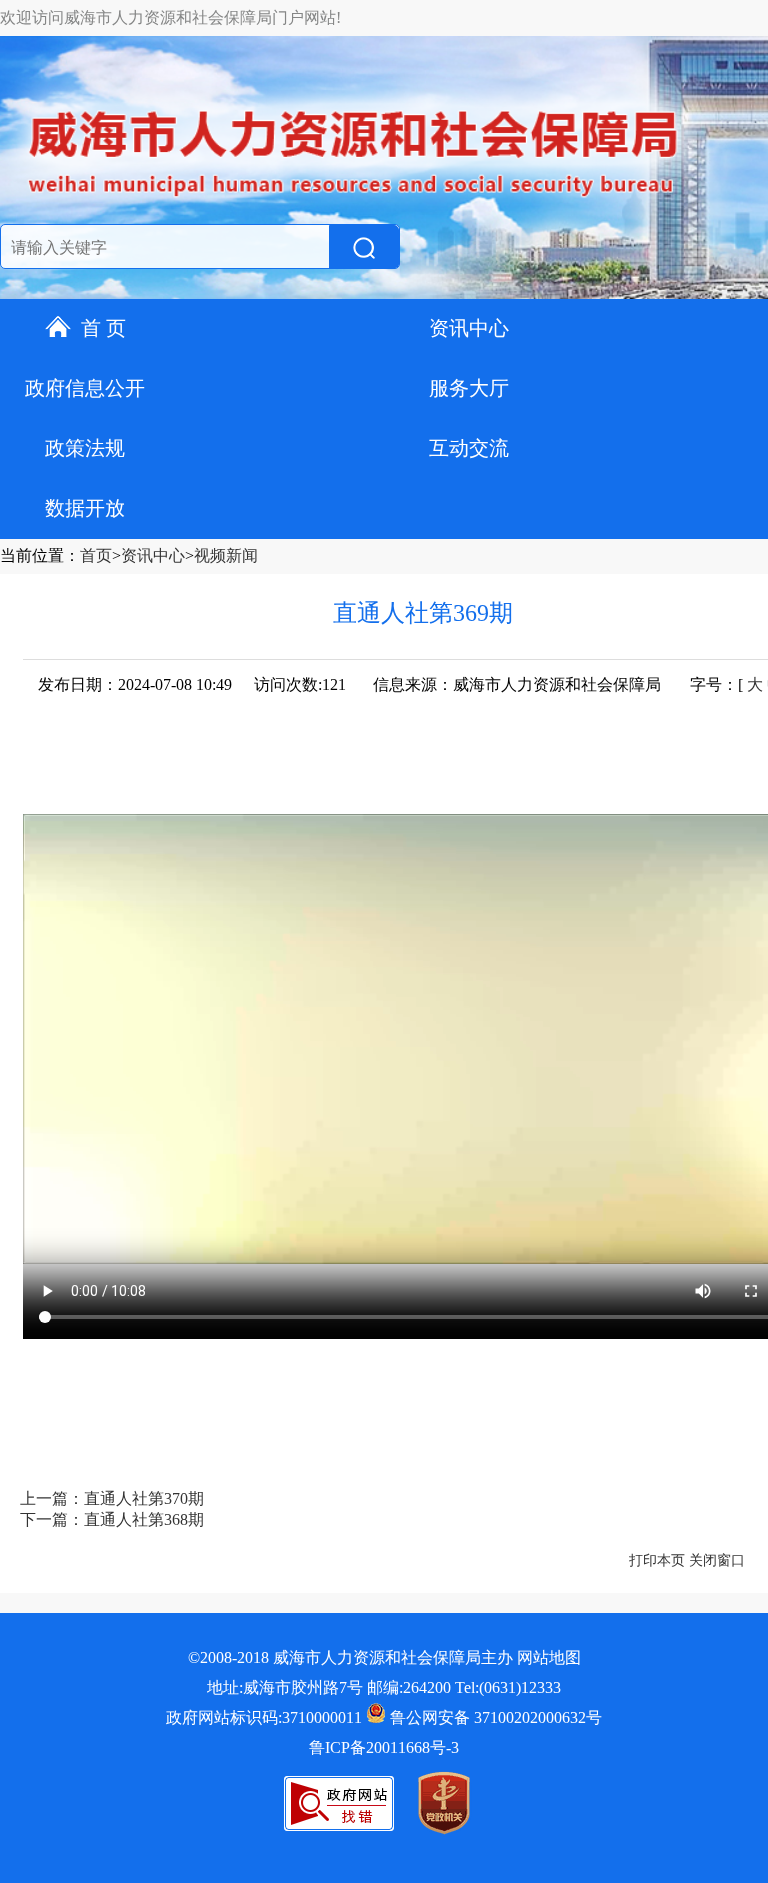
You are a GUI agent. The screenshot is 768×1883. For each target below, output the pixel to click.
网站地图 (549, 1657)
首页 (96, 555)
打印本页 (657, 1560)
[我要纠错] (339, 1825)
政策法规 (85, 448)
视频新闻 (226, 555)
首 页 (103, 328)
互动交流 (469, 448)
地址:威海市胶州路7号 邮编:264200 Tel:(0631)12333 (384, 1687)
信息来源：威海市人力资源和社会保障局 (517, 684)
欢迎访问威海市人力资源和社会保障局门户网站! (170, 17)
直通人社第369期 (423, 613)
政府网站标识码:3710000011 (264, 1717)
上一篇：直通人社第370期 (112, 1498)
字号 (706, 684)
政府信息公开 (85, 388)
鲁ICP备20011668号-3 (384, 1747)
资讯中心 (469, 328)
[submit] (364, 247)
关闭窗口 (717, 1560)
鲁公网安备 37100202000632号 (494, 1717)
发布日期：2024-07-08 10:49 (135, 684)
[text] (161, 247)
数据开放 (85, 508)
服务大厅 (469, 388)
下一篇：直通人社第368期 (112, 1519)
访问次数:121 (300, 684)
